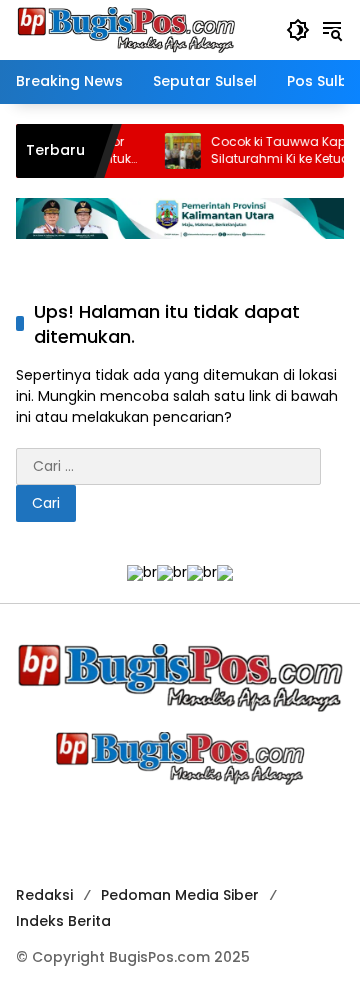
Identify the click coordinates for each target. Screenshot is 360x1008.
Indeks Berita (63, 921)
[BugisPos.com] (126, 29)
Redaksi (44, 895)
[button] (298, 30)
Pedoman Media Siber (180, 895)
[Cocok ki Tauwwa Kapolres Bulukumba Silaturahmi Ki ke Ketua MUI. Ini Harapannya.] (178, 151)
